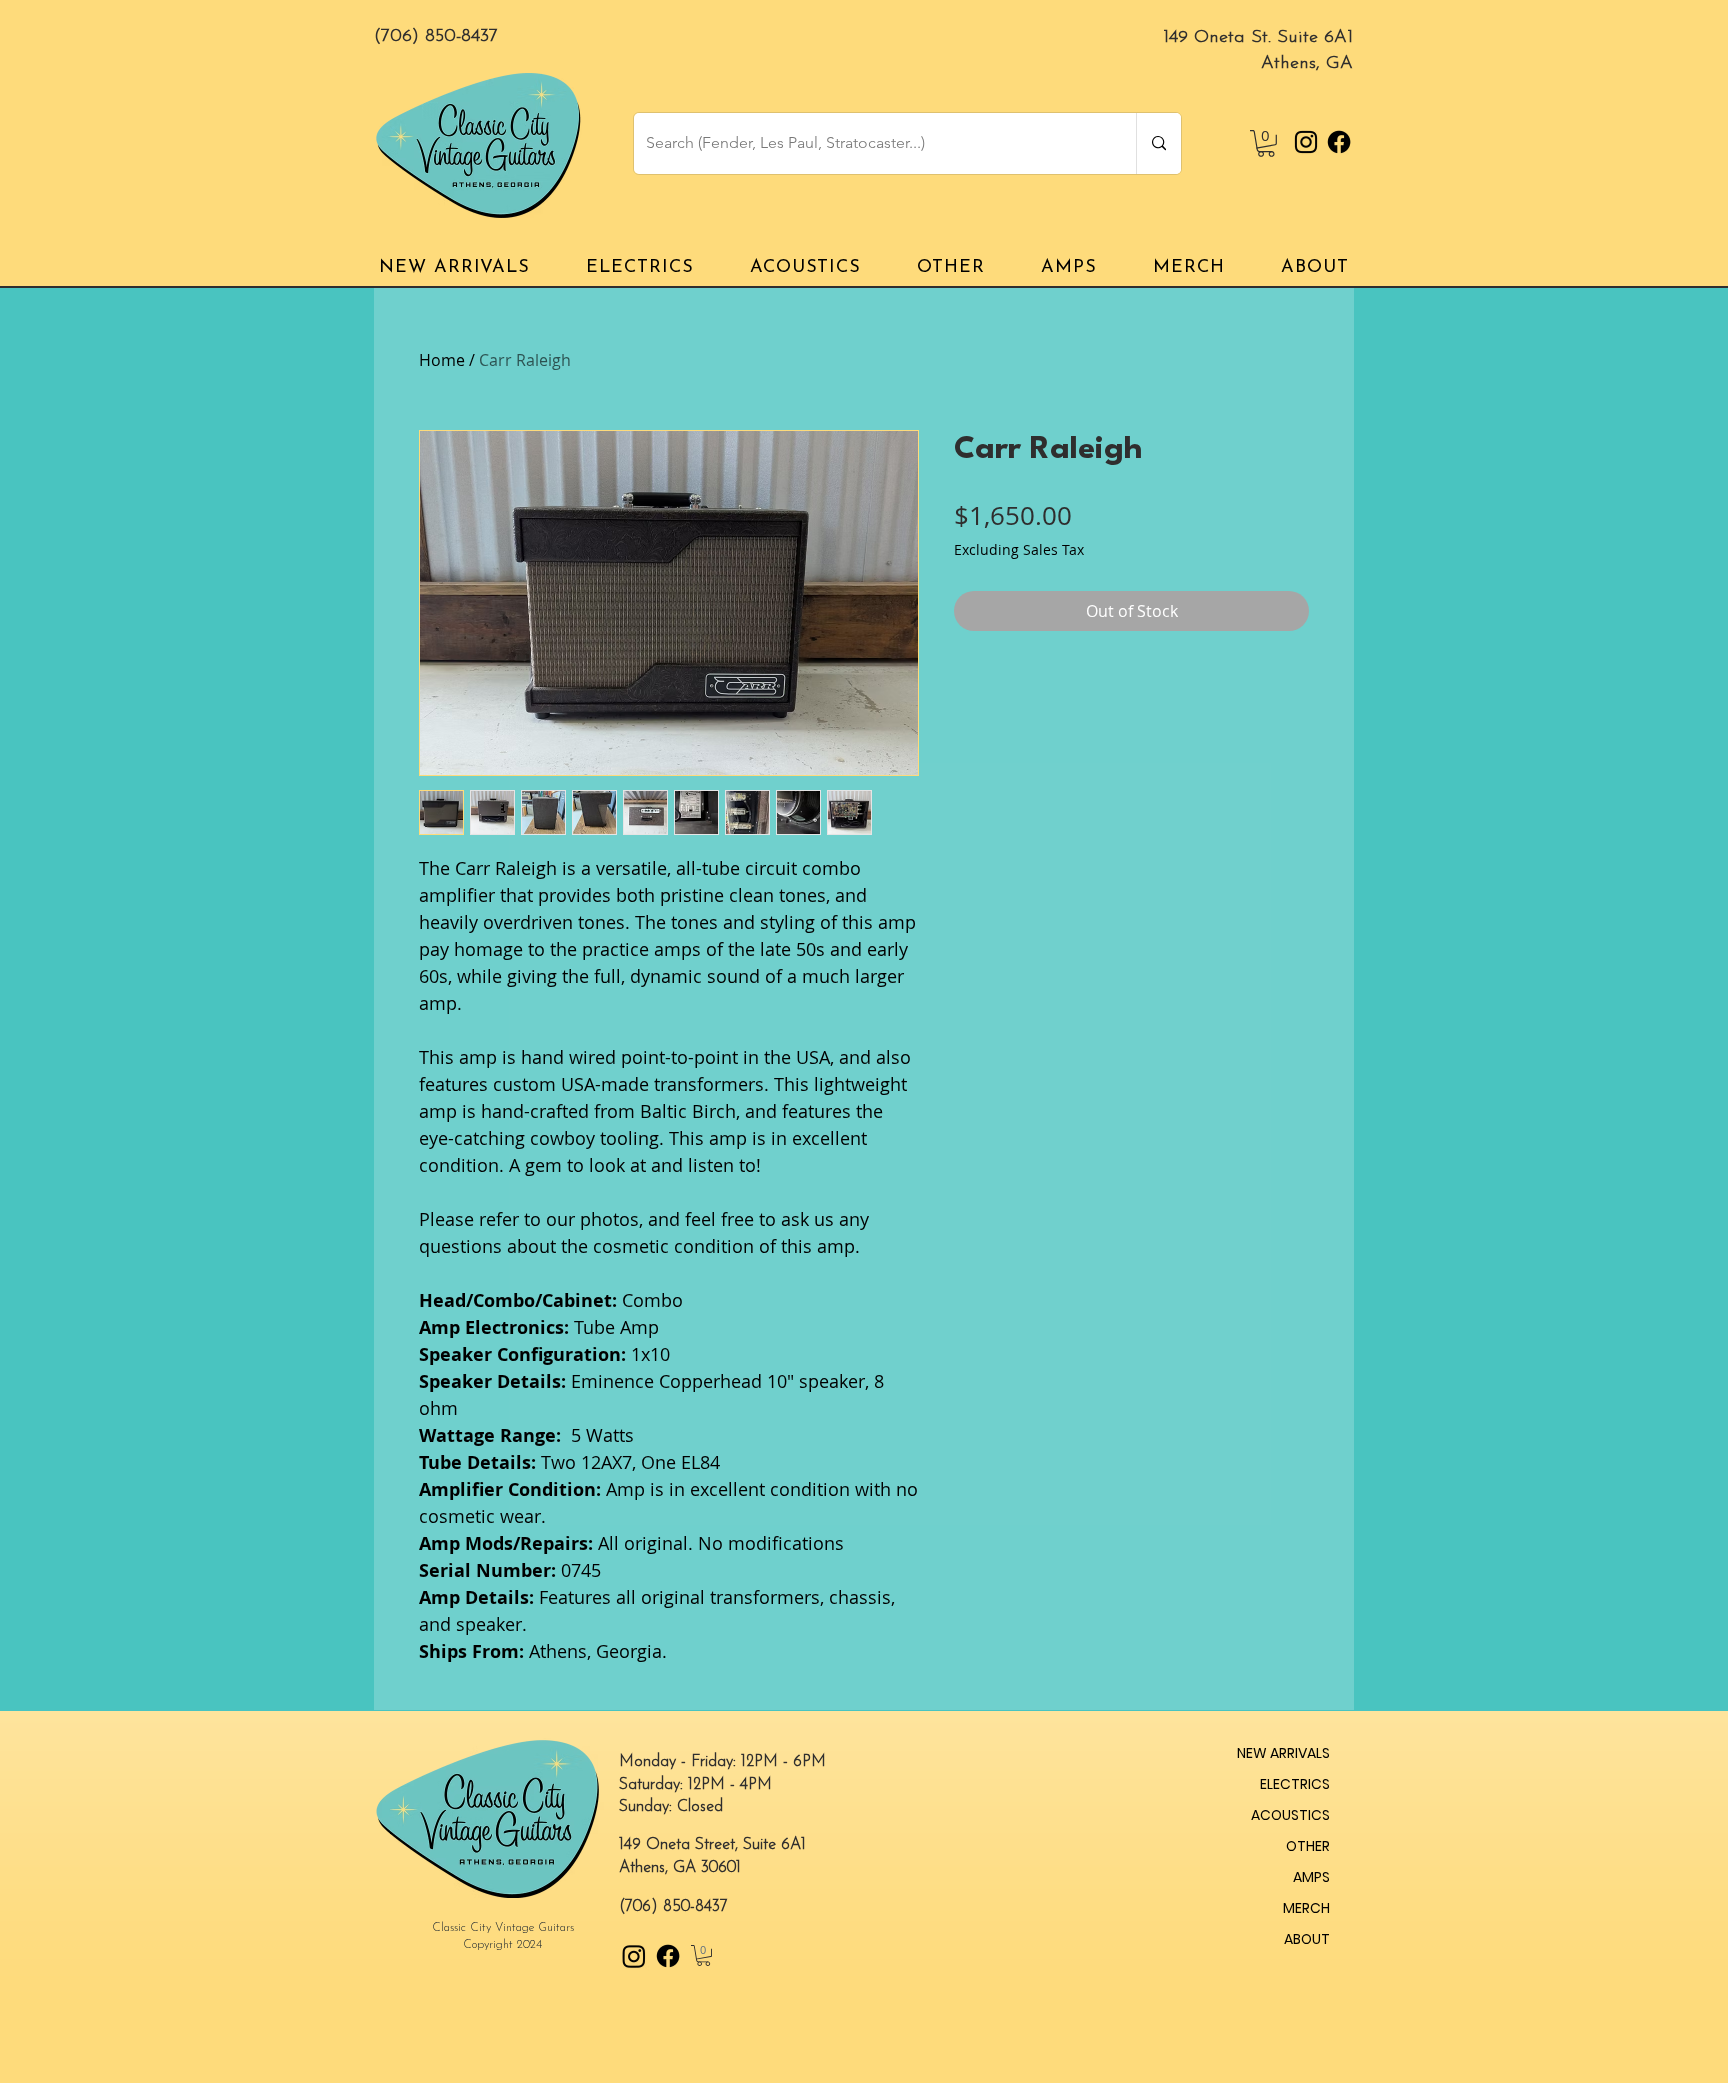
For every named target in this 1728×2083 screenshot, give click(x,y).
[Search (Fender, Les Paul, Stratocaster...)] (1158, 143)
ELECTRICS (1295, 1784)
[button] (1266, 143)
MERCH (1306, 1908)
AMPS (1311, 1877)
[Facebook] (1339, 142)
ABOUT (1307, 1939)
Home (442, 360)
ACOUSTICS (1290, 1815)
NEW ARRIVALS (1283, 1753)
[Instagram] (1306, 142)
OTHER (1308, 1846)
